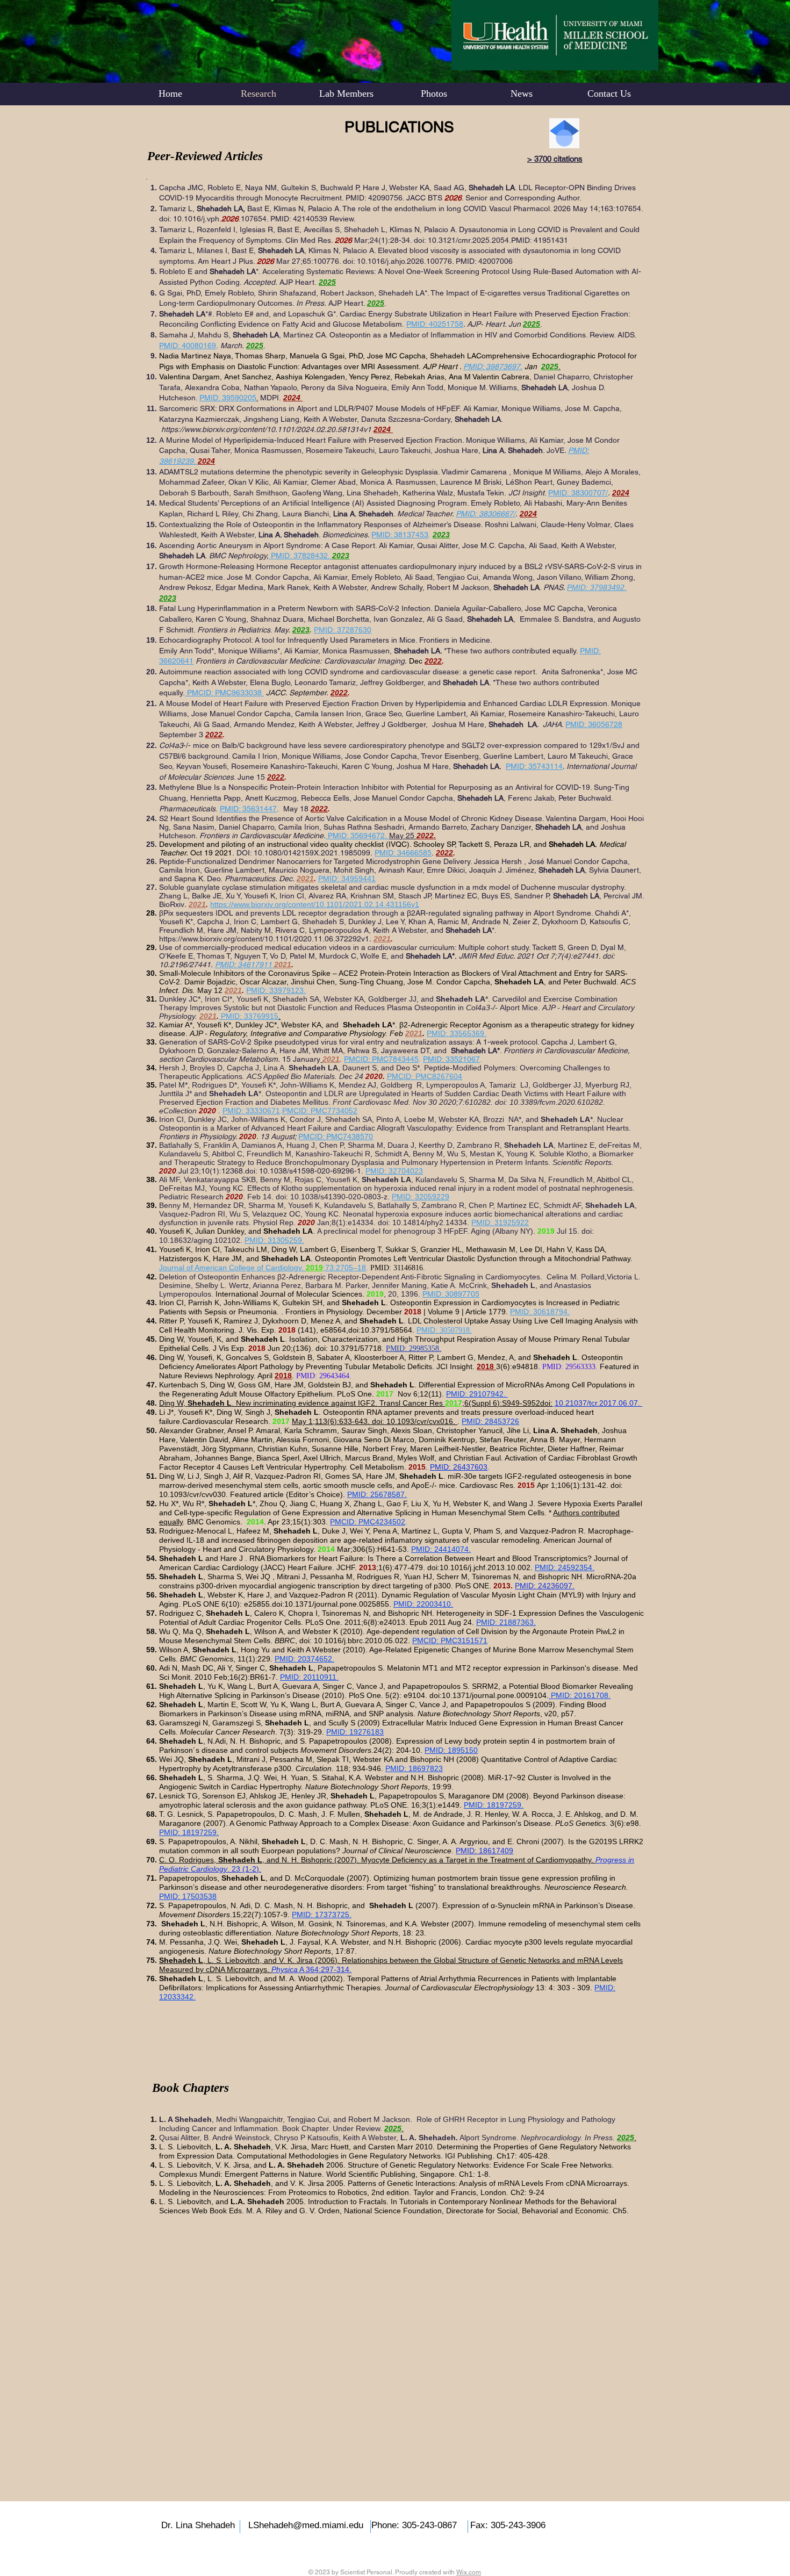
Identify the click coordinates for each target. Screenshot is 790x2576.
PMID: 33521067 (451, 1059)
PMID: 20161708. (580, 1695)
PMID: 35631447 (248, 809)
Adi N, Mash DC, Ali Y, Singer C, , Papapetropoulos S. (273, 1668)
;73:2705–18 (344, 1268)
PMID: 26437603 (459, 1467)
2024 (292, 398)
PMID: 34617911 (243, 965)
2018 (486, 1366)
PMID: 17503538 (188, 1896)
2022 (425, 836)
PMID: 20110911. (309, 1677)
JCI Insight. (457, 1366)
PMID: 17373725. (322, 1915)
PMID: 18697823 (414, 1768)
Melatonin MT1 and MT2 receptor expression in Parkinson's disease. (504, 1668)
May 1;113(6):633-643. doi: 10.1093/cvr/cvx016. (375, 1421)
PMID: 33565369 (455, 1033)
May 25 (403, 836)
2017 (454, 1403)
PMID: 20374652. (304, 1659)
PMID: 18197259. (494, 1805)
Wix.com (469, 2572)
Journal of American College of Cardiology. (232, 1268)
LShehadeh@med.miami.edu (306, 2525)
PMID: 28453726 (490, 1421)
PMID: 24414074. (441, 1549)
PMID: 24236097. (545, 1586)
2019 (314, 1268)
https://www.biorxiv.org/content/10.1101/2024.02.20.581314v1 (267, 429)
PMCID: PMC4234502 (368, 1522)
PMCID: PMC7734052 (320, 1111)
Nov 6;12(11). (420, 1394)
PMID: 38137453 (400, 535)
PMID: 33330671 (251, 1111)
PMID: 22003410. (423, 1604)
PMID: (428, 1330)
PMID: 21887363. (506, 1622)
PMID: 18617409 (484, 1851)
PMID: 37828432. (301, 556)
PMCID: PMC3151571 (450, 1640)
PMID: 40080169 (188, 346)
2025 (550, 366)
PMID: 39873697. (493, 366)
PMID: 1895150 (451, 1750)
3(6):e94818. (519, 1366)
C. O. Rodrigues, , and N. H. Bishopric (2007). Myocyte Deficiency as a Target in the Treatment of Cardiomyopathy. (377, 1860)
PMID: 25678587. (377, 1494)
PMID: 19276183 (355, 1732)
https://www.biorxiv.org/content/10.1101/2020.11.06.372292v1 (264, 939)
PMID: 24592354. (565, 1567)
